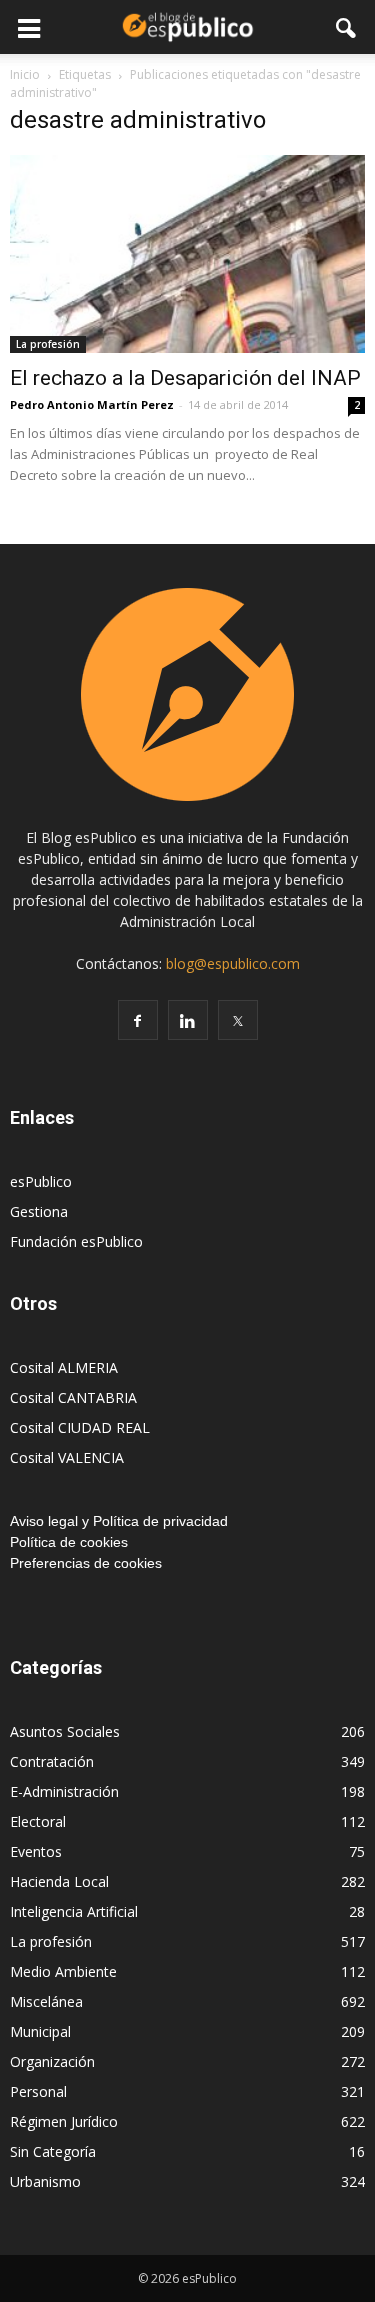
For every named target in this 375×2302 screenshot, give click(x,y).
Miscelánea (46, 2001)
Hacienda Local (59, 1881)
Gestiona (39, 1211)
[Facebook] (138, 1020)
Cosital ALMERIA (64, 1367)
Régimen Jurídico (64, 2121)
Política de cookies (69, 1542)
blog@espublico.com (233, 963)
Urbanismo (45, 2181)
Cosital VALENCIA (67, 1457)
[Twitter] (238, 1020)
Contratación (52, 1761)
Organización (52, 2061)
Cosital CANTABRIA (73, 1397)
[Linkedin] (188, 1020)
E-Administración (64, 1791)
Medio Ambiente (63, 1971)
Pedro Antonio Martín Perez (92, 404)
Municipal (40, 2031)
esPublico (41, 1181)
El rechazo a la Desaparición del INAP (185, 378)
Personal (38, 2091)
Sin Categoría (53, 2151)
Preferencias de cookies (86, 1563)
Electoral (38, 1821)
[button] (347, 27)
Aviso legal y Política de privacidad (119, 1521)
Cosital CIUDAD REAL (80, 1427)
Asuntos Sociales (65, 1731)
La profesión (48, 344)
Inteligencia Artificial (74, 1911)
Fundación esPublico (76, 1241)
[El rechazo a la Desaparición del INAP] (187, 254)
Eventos (36, 1851)
